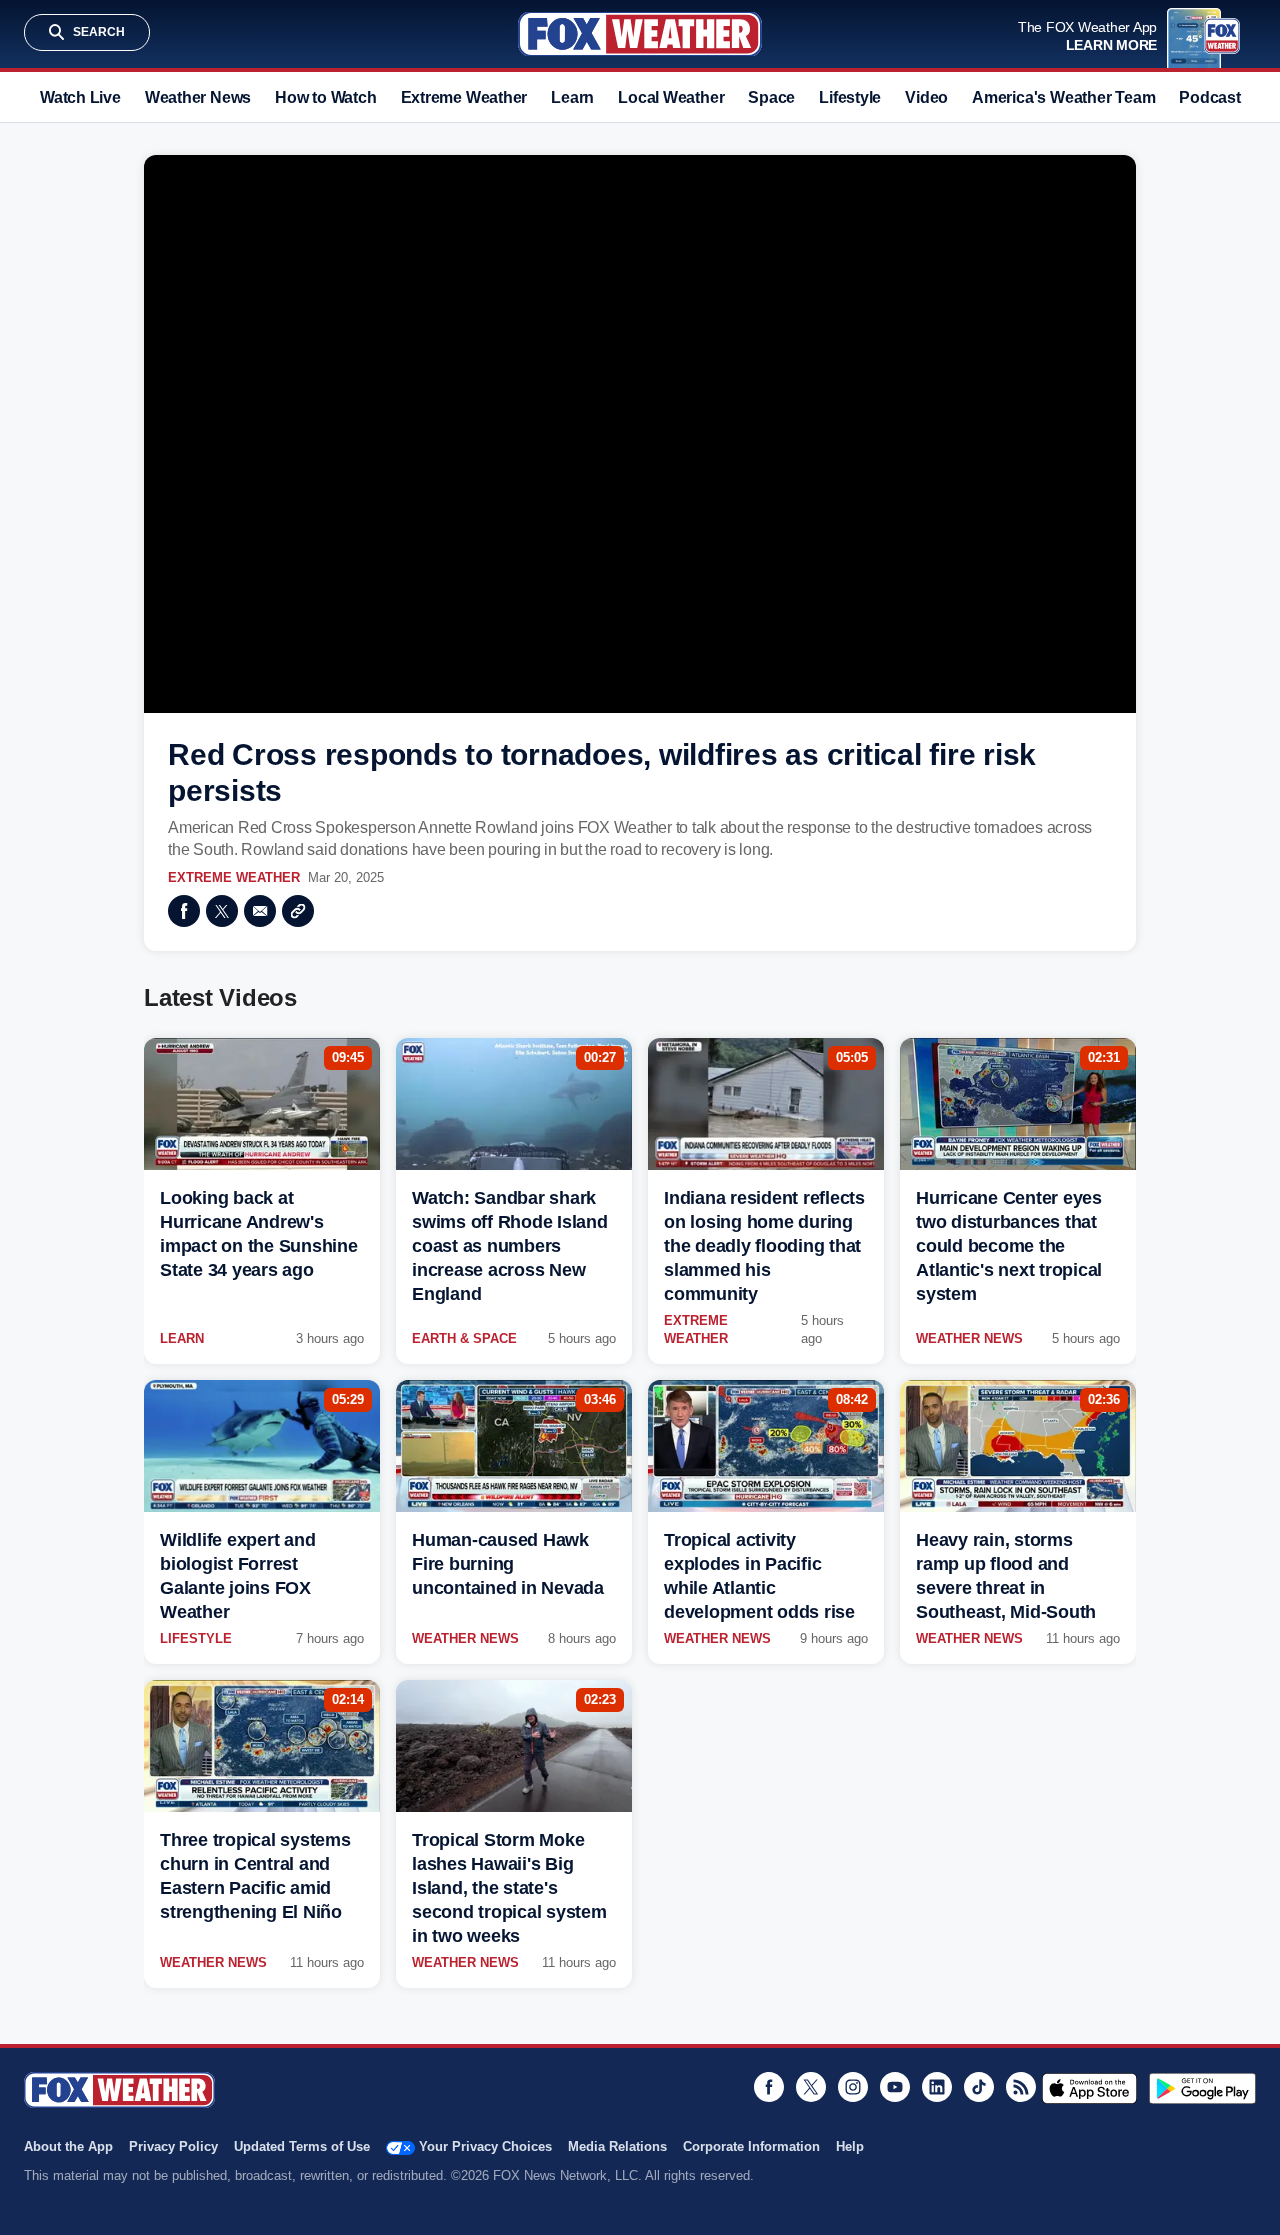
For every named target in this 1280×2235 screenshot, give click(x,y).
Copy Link (298, 911)
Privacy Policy (173, 2146)
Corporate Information (751, 2146)
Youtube (895, 2087)
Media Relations (617, 2146)
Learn (572, 97)
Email (260, 911)
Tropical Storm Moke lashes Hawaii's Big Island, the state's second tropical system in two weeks (509, 1888)
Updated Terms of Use (302, 2146)
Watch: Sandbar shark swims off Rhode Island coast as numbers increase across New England (510, 1246)
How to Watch (325, 97)
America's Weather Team (1063, 97)
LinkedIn (937, 2087)
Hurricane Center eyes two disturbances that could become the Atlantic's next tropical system (1009, 1246)
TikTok (979, 2087)
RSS (1021, 2087)
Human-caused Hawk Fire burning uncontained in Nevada (508, 1564)
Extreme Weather (464, 97)
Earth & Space (464, 1338)
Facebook (184, 911)
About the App (68, 2146)
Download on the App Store (1089, 2088)
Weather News (198, 97)
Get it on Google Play (1202, 2088)
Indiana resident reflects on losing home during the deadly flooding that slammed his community (764, 1246)
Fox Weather (640, 34)
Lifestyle (850, 97)
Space (771, 97)
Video (926, 97)
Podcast (1209, 97)
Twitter (222, 911)
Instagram (853, 2087)
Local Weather (671, 97)
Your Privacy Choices (485, 2146)
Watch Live (80, 97)
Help (850, 2146)
